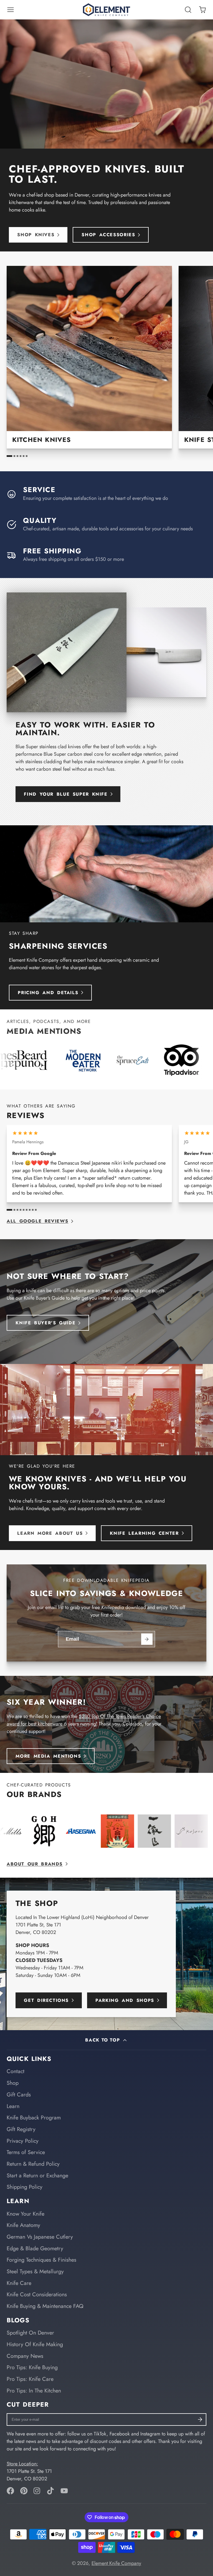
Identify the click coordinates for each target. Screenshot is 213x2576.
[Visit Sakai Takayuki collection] (142, 1831)
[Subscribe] (200, 2420)
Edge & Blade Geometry (35, 2248)
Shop (13, 2083)
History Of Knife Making (35, 2344)
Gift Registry (21, 2129)
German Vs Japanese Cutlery (40, 2237)
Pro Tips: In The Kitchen (34, 2391)
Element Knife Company (116, 2563)
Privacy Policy (23, 2141)
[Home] (106, 10)
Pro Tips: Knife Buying (32, 2367)
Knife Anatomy (23, 2225)
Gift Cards (19, 2094)
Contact (16, 2071)
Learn (13, 2106)
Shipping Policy (25, 2187)
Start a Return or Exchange (37, 2175)
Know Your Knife (26, 2214)
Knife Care (19, 2283)
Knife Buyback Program (34, 2117)
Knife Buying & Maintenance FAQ (45, 2306)
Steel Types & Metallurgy (35, 2271)
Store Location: (22, 2464)
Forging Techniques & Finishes (41, 2260)
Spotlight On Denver (30, 2333)
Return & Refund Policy (33, 2164)
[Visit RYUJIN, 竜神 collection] (105, 1831)
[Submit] (147, 1639)
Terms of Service (26, 2152)
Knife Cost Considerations (37, 2294)
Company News (25, 2356)
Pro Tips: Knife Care (30, 2379)
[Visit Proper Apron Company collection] (69, 1831)
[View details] (89, 357)
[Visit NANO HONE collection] (32, 1831)
